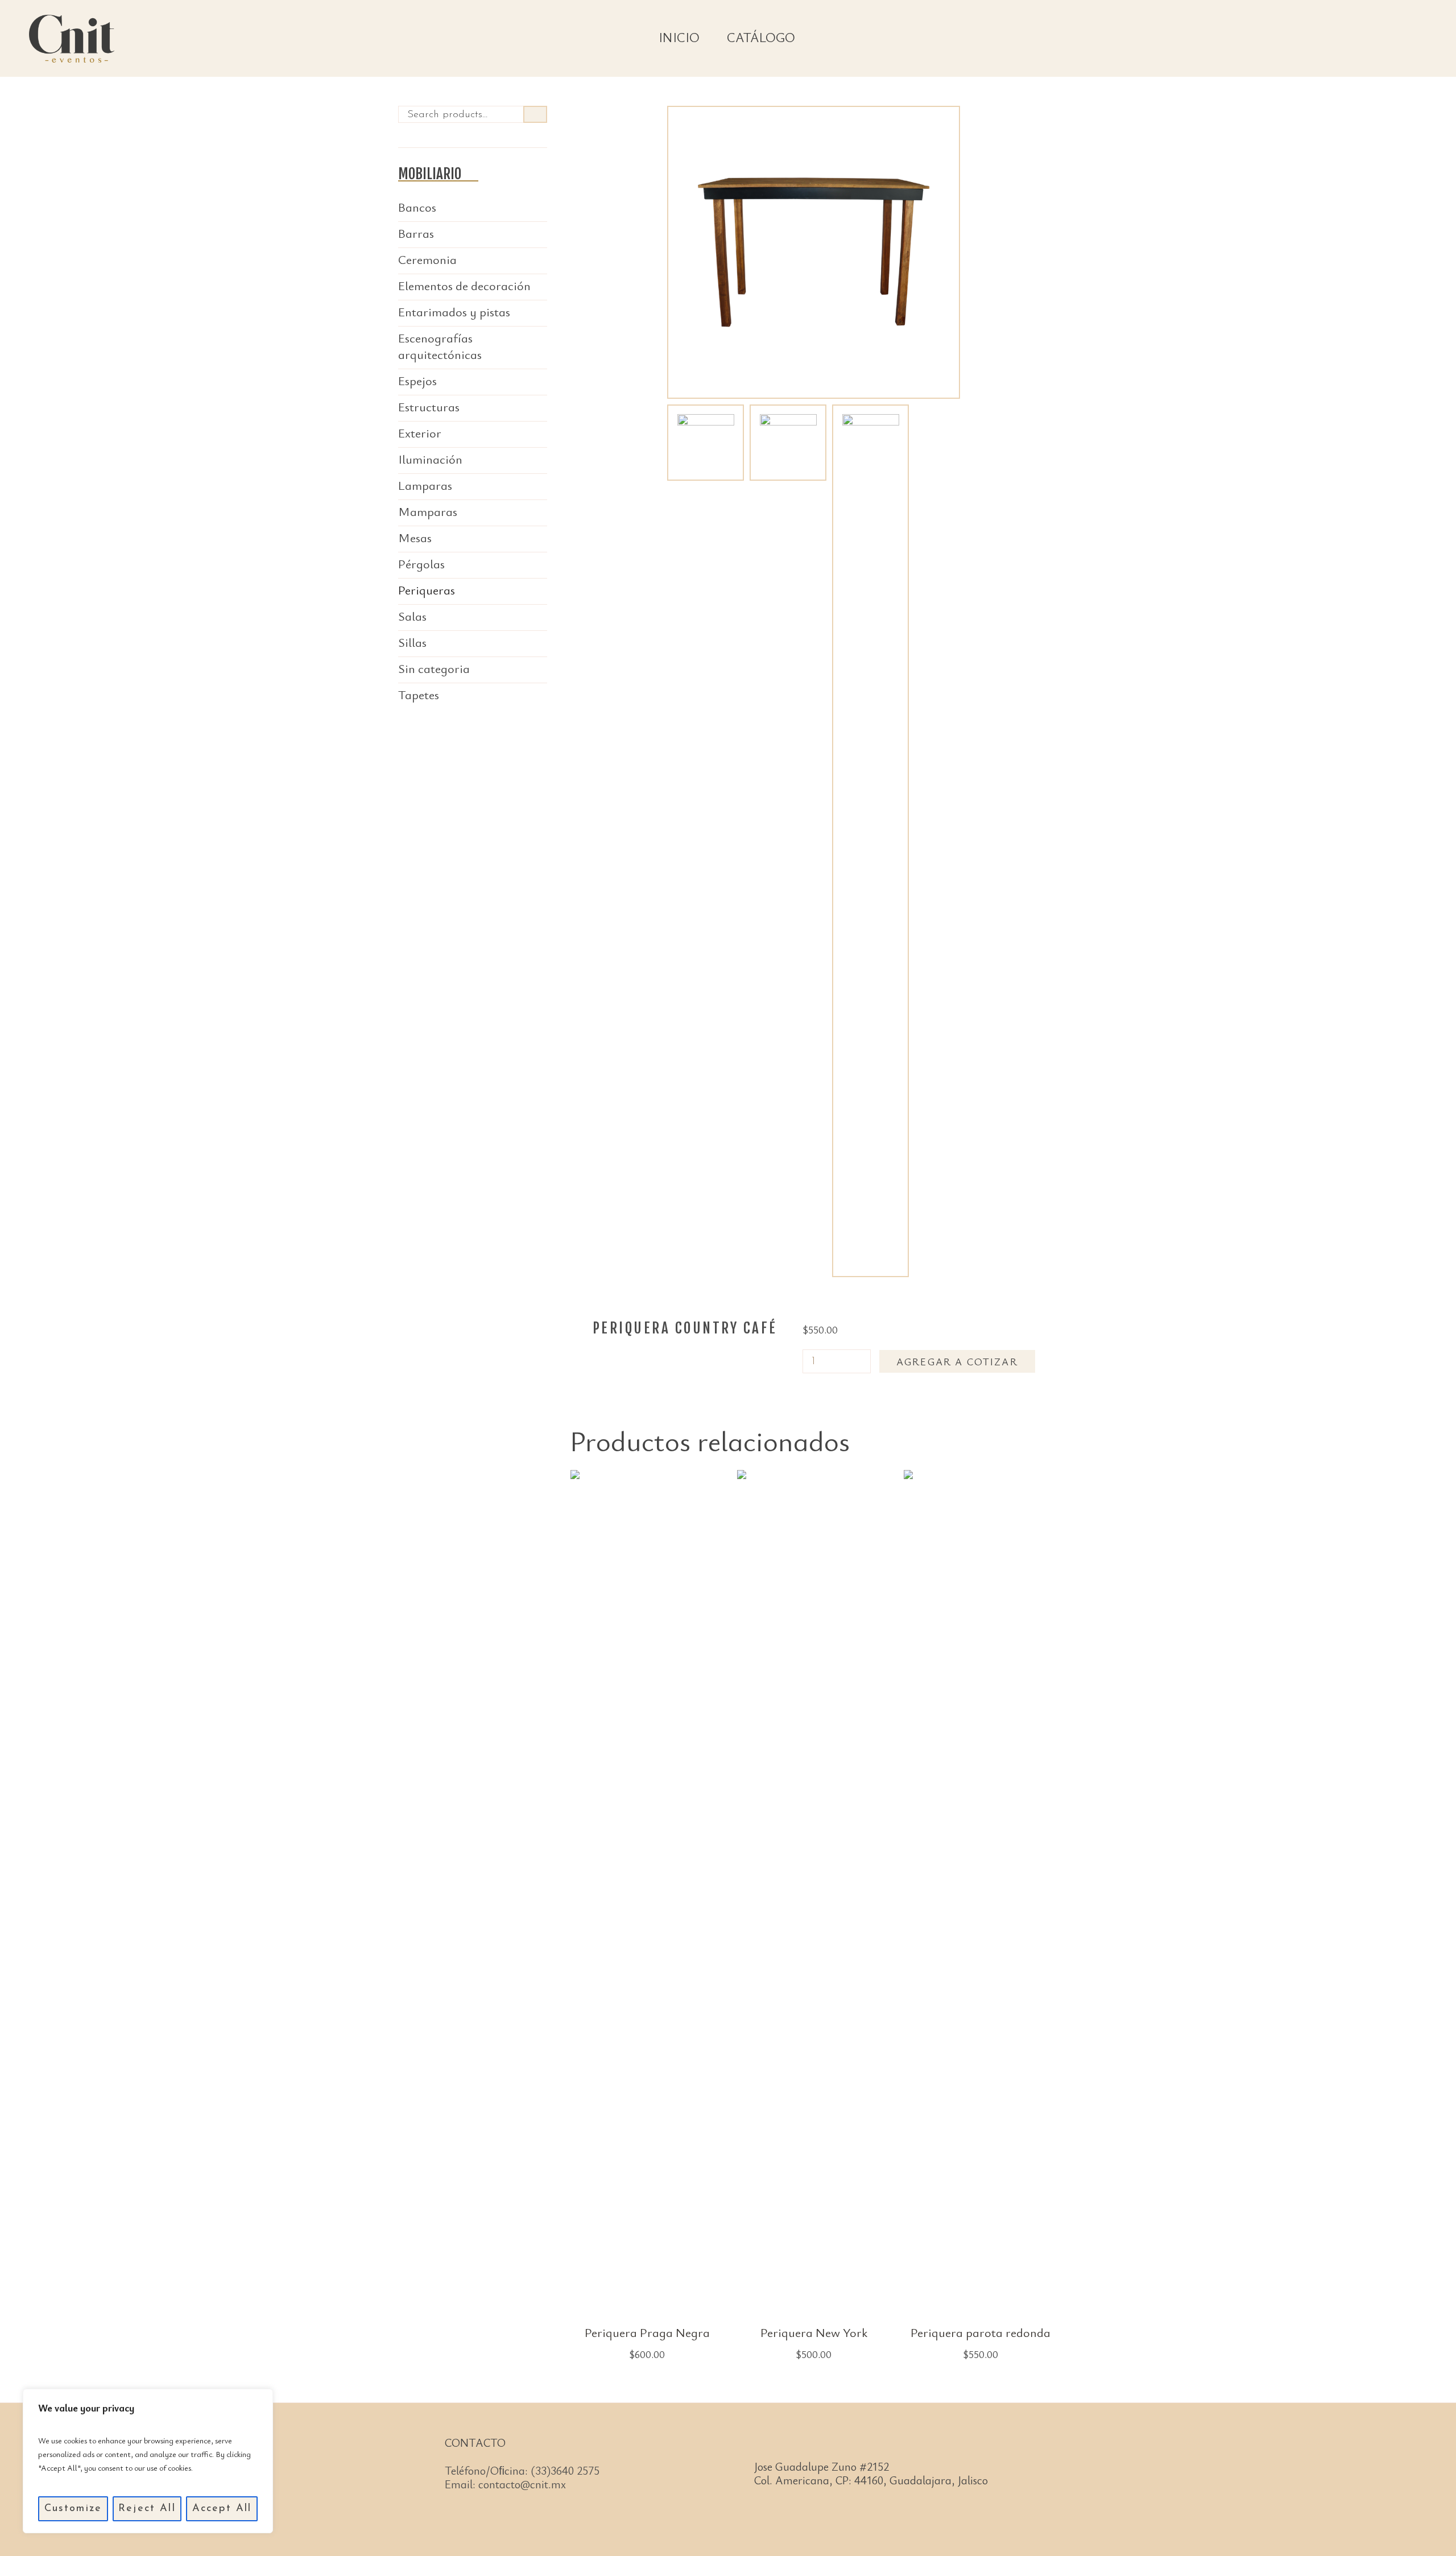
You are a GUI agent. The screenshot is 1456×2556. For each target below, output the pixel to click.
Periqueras (427, 590)
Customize (73, 2509)
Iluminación (430, 459)
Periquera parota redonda (981, 2332)
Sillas (412, 642)
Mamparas (428, 511)
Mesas (415, 537)
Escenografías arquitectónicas (440, 346)
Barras (416, 233)
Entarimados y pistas (454, 311)
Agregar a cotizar (957, 1361)
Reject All (147, 2509)
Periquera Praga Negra (647, 2332)
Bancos (417, 207)
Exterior (420, 433)
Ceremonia (427, 259)
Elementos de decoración (464, 285)
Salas (412, 616)
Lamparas (425, 485)
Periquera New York (814, 2332)
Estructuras (429, 406)
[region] (148, 2461)
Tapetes (419, 694)
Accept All (222, 2509)
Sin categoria (434, 668)
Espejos (417, 380)
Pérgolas (421, 563)
